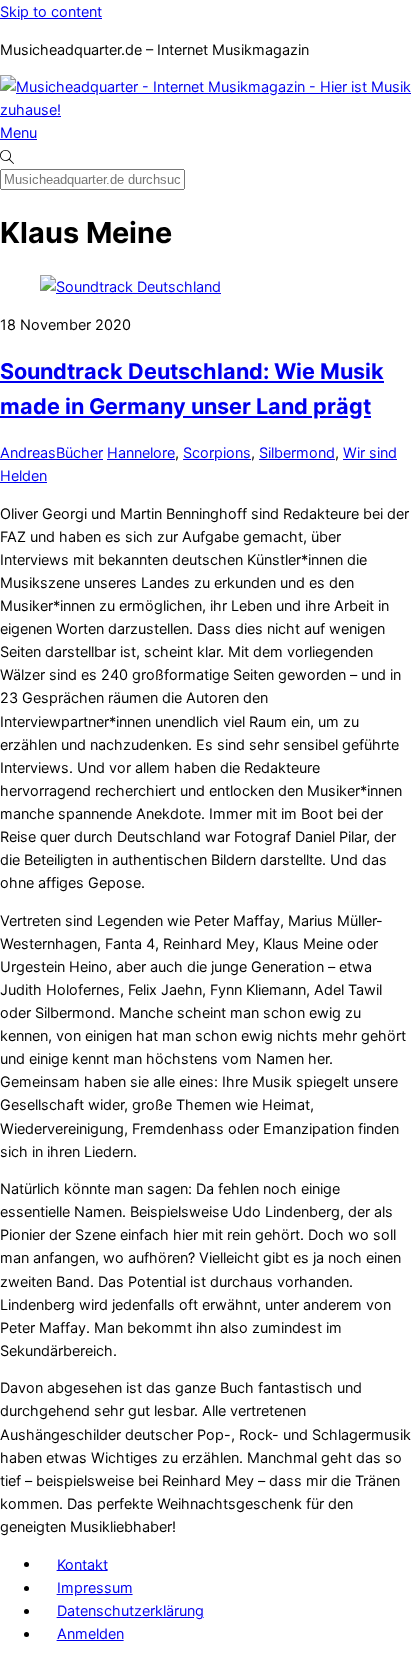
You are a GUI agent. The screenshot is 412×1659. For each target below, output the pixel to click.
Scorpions (217, 452)
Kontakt (82, 1563)
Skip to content (51, 11)
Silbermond (297, 452)
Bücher (79, 452)
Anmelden (90, 1633)
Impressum (95, 1587)
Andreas (28, 452)
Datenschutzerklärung (130, 1610)
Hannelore (141, 452)
